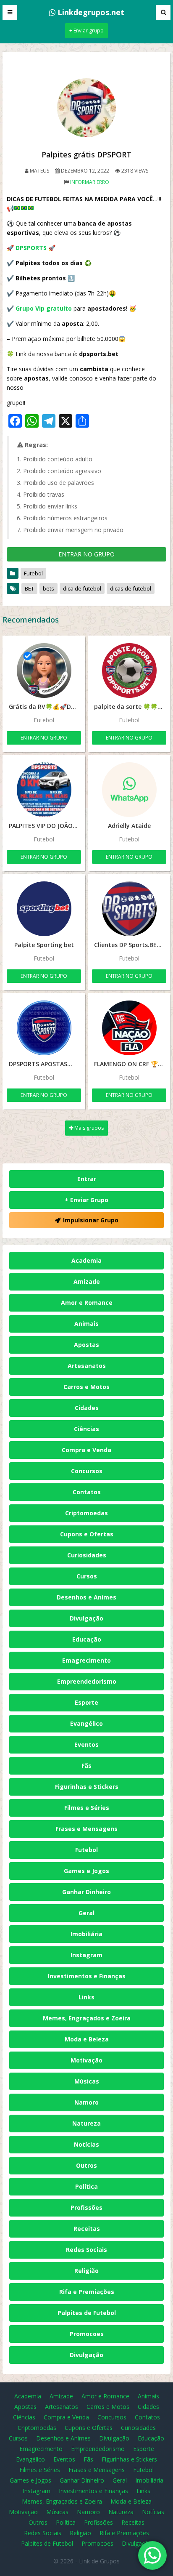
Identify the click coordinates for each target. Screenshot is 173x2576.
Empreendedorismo (87, 1681)
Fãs (86, 1766)
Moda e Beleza (87, 2039)
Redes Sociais (86, 2250)
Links (86, 1997)
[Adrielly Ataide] (129, 790)
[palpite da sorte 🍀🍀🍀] (129, 671)
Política (86, 2186)
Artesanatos (87, 1366)
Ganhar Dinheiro (86, 1892)
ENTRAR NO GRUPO (86, 554)
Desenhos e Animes (86, 1597)
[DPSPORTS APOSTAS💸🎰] (44, 1028)
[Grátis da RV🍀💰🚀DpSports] (44, 671)
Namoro (86, 2102)
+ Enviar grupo (86, 31)
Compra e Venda (86, 1450)
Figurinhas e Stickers (87, 1787)
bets (48, 588)
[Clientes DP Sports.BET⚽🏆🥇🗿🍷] (129, 909)
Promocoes (87, 2334)
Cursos (87, 1576)
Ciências (86, 1429)
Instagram (86, 1955)
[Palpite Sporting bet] (44, 909)
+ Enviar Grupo (86, 1200)
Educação (87, 1639)
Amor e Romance (87, 1303)
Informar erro (90, 182)
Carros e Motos (86, 1387)
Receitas (87, 2229)
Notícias (86, 2144)
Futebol (33, 573)
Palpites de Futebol (87, 2313)
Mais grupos (88, 1128)
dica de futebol (82, 588)
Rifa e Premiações (87, 2292)
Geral (86, 1913)
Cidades (87, 1408)
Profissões (86, 2207)
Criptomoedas (86, 1513)
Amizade (87, 1281)
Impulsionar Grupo (91, 1220)
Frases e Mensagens (86, 1829)
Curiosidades (87, 1555)
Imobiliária (86, 1934)
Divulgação (86, 1618)
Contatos (87, 1492)
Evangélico (86, 1723)
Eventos (86, 1744)
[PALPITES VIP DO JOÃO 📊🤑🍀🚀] (44, 790)
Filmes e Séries (87, 1808)
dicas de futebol (131, 588)
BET (29, 588)
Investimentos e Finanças (87, 1976)
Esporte (86, 1702)
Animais (86, 1324)
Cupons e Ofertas (87, 1534)
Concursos (87, 1471)
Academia (86, 1260)
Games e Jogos (86, 1871)
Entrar (87, 1179)
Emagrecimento (86, 1660)
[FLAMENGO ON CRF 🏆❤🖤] (129, 1028)
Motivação (86, 2060)
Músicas (87, 2081)
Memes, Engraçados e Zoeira (87, 2018)
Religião (86, 2271)
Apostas (86, 1345)
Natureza (86, 2123)
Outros (86, 2165)
